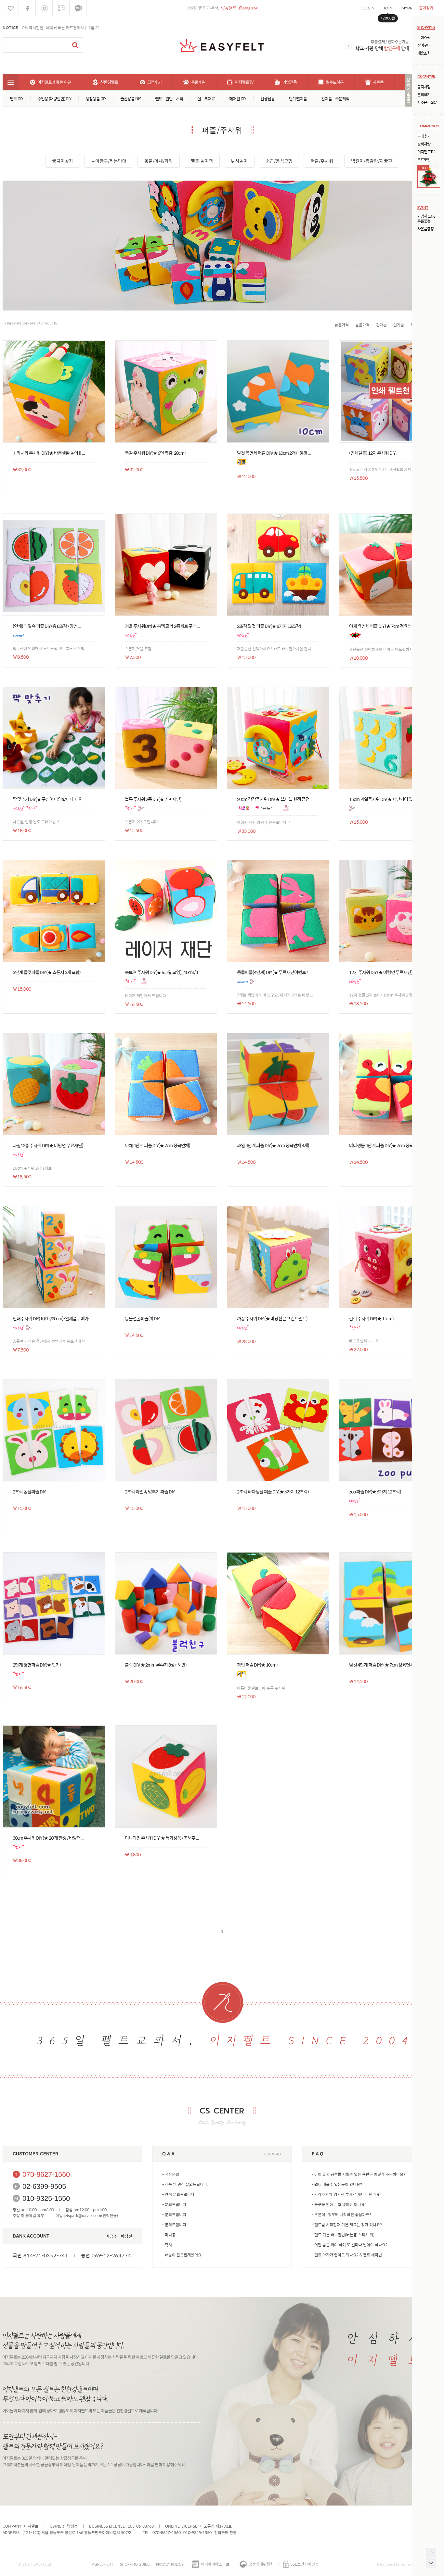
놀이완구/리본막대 (109, 161)
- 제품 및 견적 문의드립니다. (185, 2184)
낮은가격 (342, 325)
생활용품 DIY (96, 99)
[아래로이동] (431, 2563)
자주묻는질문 (427, 102)
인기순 (399, 325)
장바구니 (424, 45)
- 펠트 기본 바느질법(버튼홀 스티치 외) (343, 2235)
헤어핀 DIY (238, 99)
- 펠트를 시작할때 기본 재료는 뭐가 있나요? (347, 2225)
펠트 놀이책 (202, 161)
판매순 (381, 325)
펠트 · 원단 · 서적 (169, 99)
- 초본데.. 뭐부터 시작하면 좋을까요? (341, 2214)
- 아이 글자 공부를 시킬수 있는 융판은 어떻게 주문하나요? (359, 2174)
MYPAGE (409, 8)
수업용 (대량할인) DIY (54, 99)
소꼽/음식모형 (279, 161)
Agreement (103, 2564)
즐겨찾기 (428, 8)
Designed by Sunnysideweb (402, 2564)
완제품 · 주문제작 (335, 99)
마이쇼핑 (424, 38)
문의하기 (424, 95)
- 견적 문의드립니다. (179, 2194)
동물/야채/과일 (159, 161)
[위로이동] (431, 2553)
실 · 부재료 (206, 99)
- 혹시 (167, 2245)
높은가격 (362, 325)
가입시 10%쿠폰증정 (426, 219)
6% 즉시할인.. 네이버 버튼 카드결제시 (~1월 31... (62, 28)
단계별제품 (298, 99)
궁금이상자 (63, 161)
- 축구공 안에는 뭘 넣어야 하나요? (339, 2204)
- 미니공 (169, 2235)
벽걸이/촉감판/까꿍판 (372, 161)
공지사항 (424, 87)
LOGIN (368, 8)
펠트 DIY (16, 99)
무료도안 (424, 160)
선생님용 (268, 99)
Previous (349, 46)
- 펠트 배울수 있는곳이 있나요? (337, 2184)
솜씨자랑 (424, 144)
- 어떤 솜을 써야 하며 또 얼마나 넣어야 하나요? (350, 2245)
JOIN (388, 8)
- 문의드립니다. (175, 2204)
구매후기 (424, 136)
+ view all (273, 2154)
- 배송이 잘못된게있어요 (182, 2255)
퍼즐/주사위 (322, 161)
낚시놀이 (239, 161)
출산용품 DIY (131, 99)
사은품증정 (425, 229)
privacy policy (170, 2564)
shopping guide (135, 2564)
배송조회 (424, 53)
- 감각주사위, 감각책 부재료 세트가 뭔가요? (347, 2194)
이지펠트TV (426, 152)
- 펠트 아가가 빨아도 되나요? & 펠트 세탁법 (347, 2255)
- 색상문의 (171, 2174)
